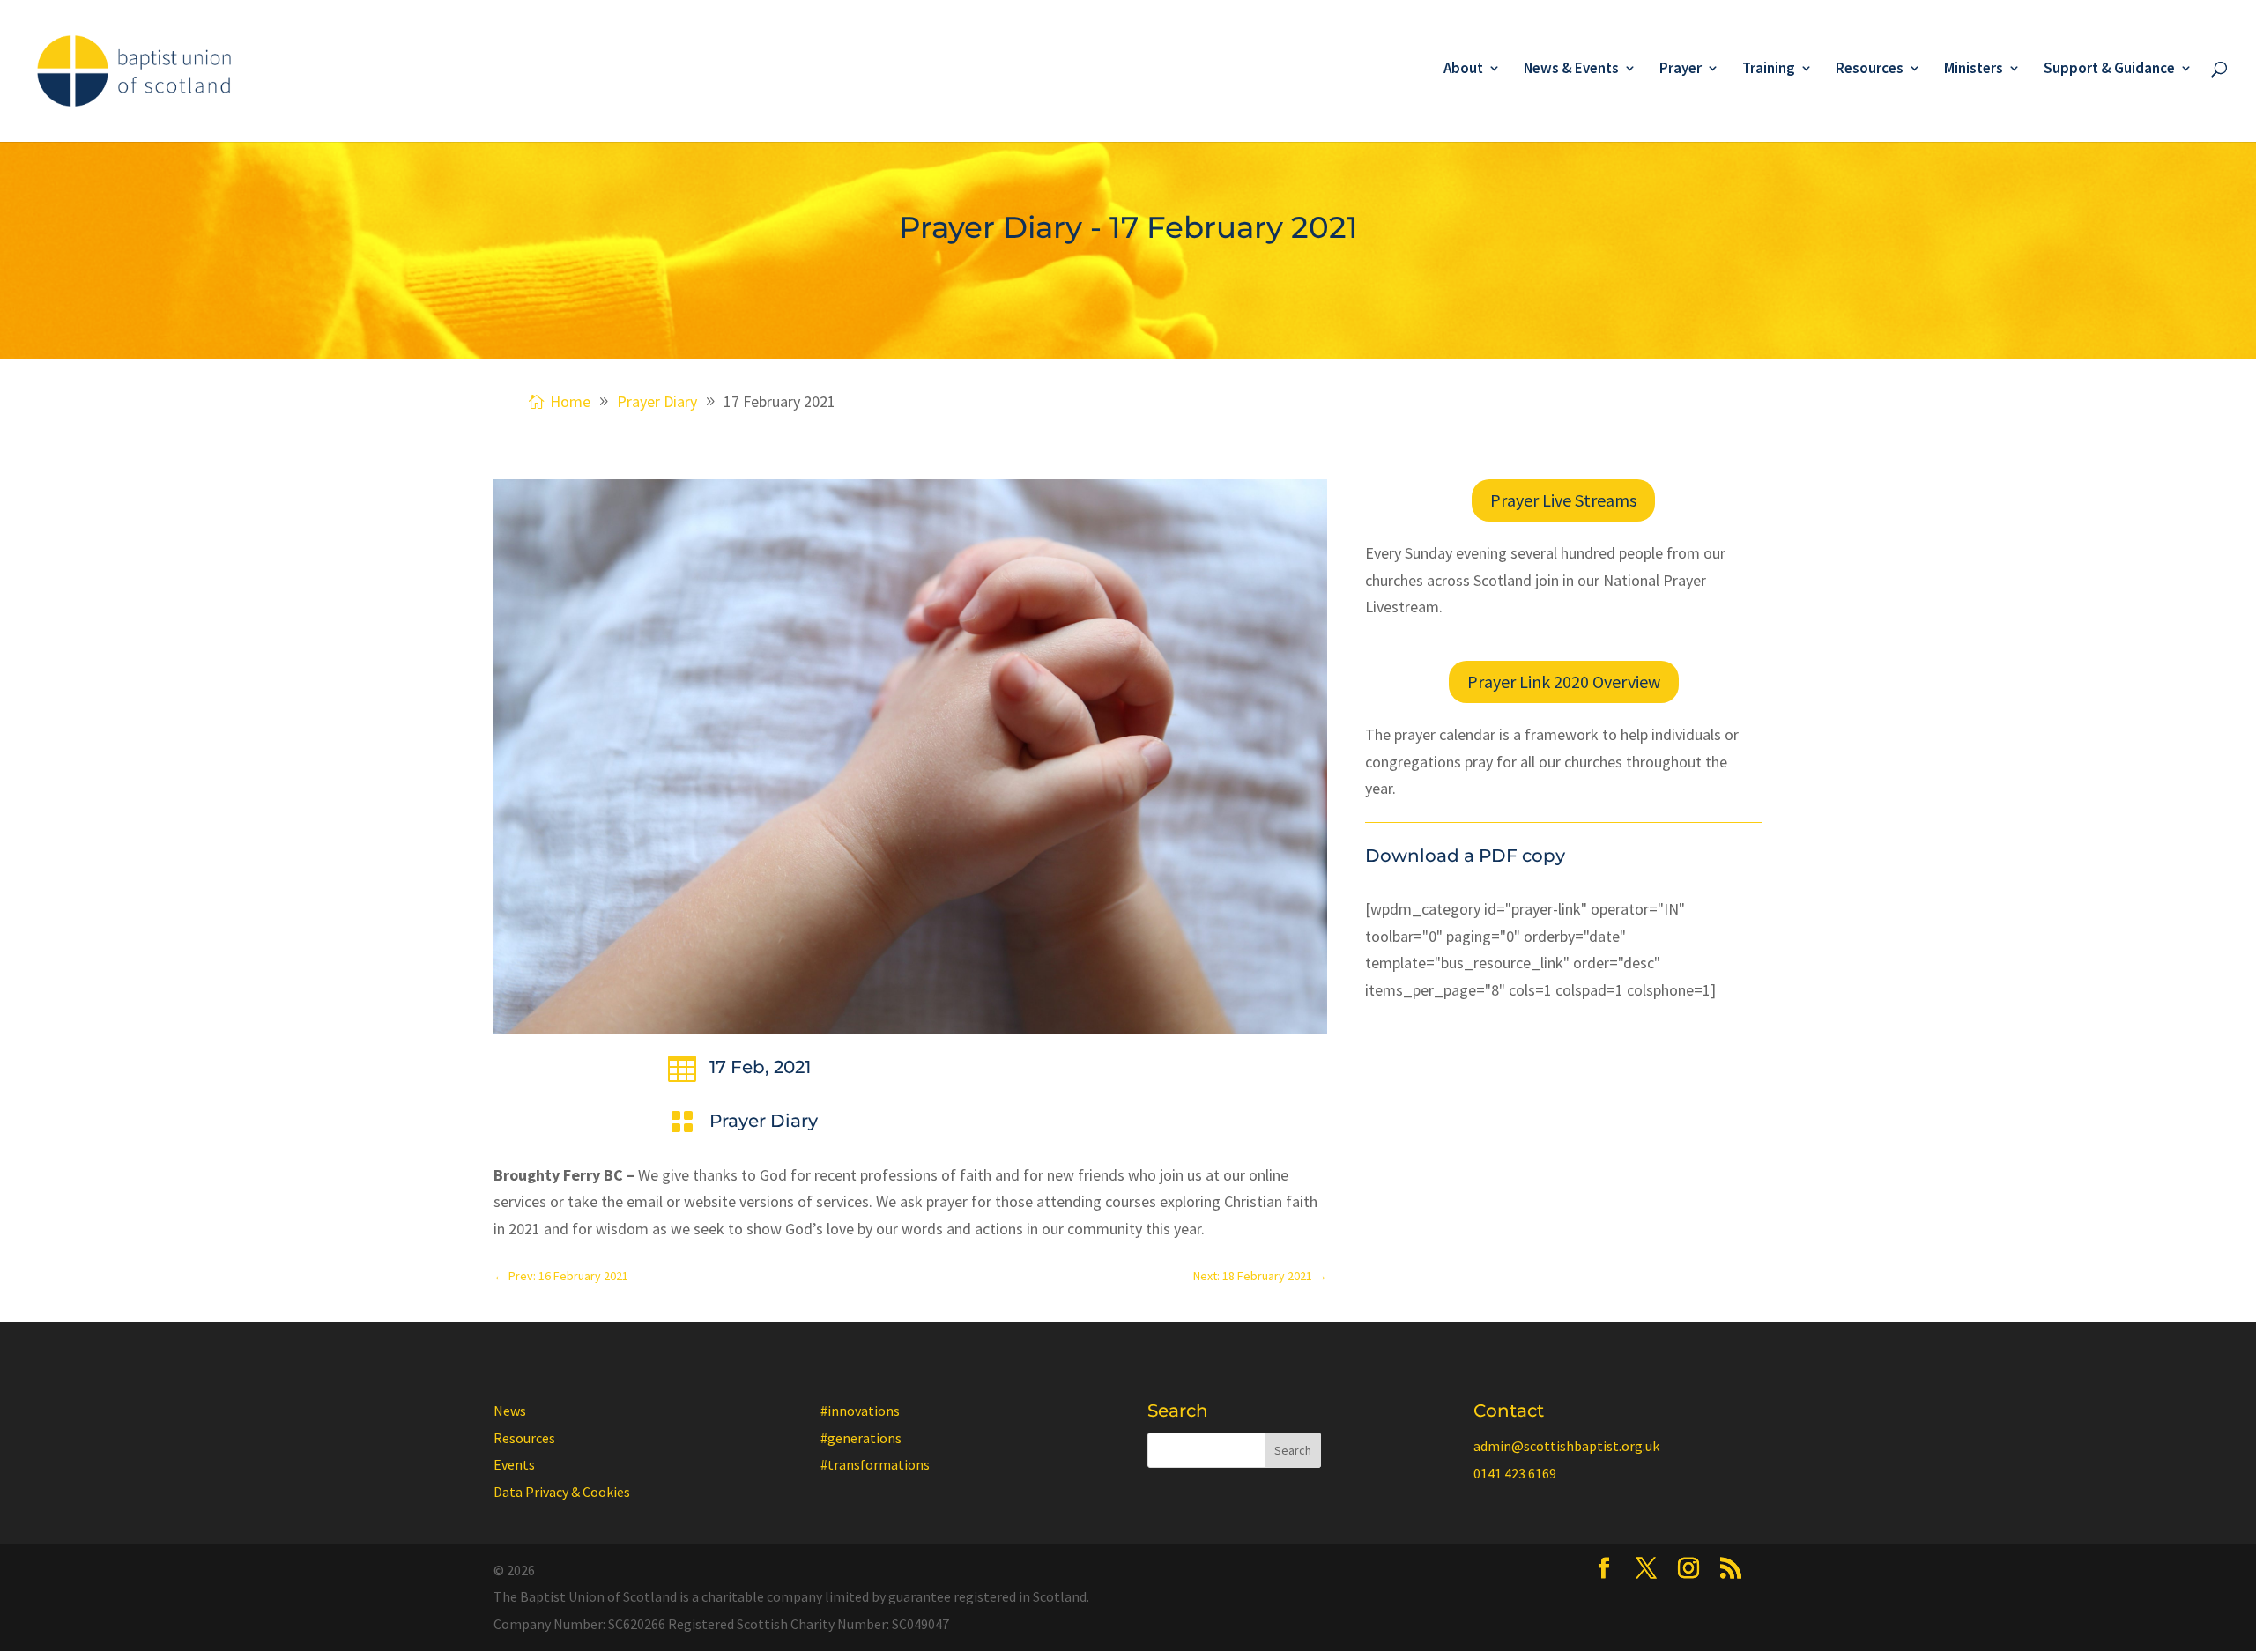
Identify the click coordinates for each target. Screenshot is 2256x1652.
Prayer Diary (764, 1121)
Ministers (1974, 70)
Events (514, 1464)
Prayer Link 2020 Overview (1564, 682)
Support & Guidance (2109, 70)
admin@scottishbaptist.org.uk (1566, 1446)
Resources (1870, 70)
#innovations (860, 1411)
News (510, 1411)
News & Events (1571, 70)
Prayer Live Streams (1563, 500)
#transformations (875, 1464)
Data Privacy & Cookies (562, 1492)
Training (1769, 70)
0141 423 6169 (1515, 1473)
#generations (861, 1438)
